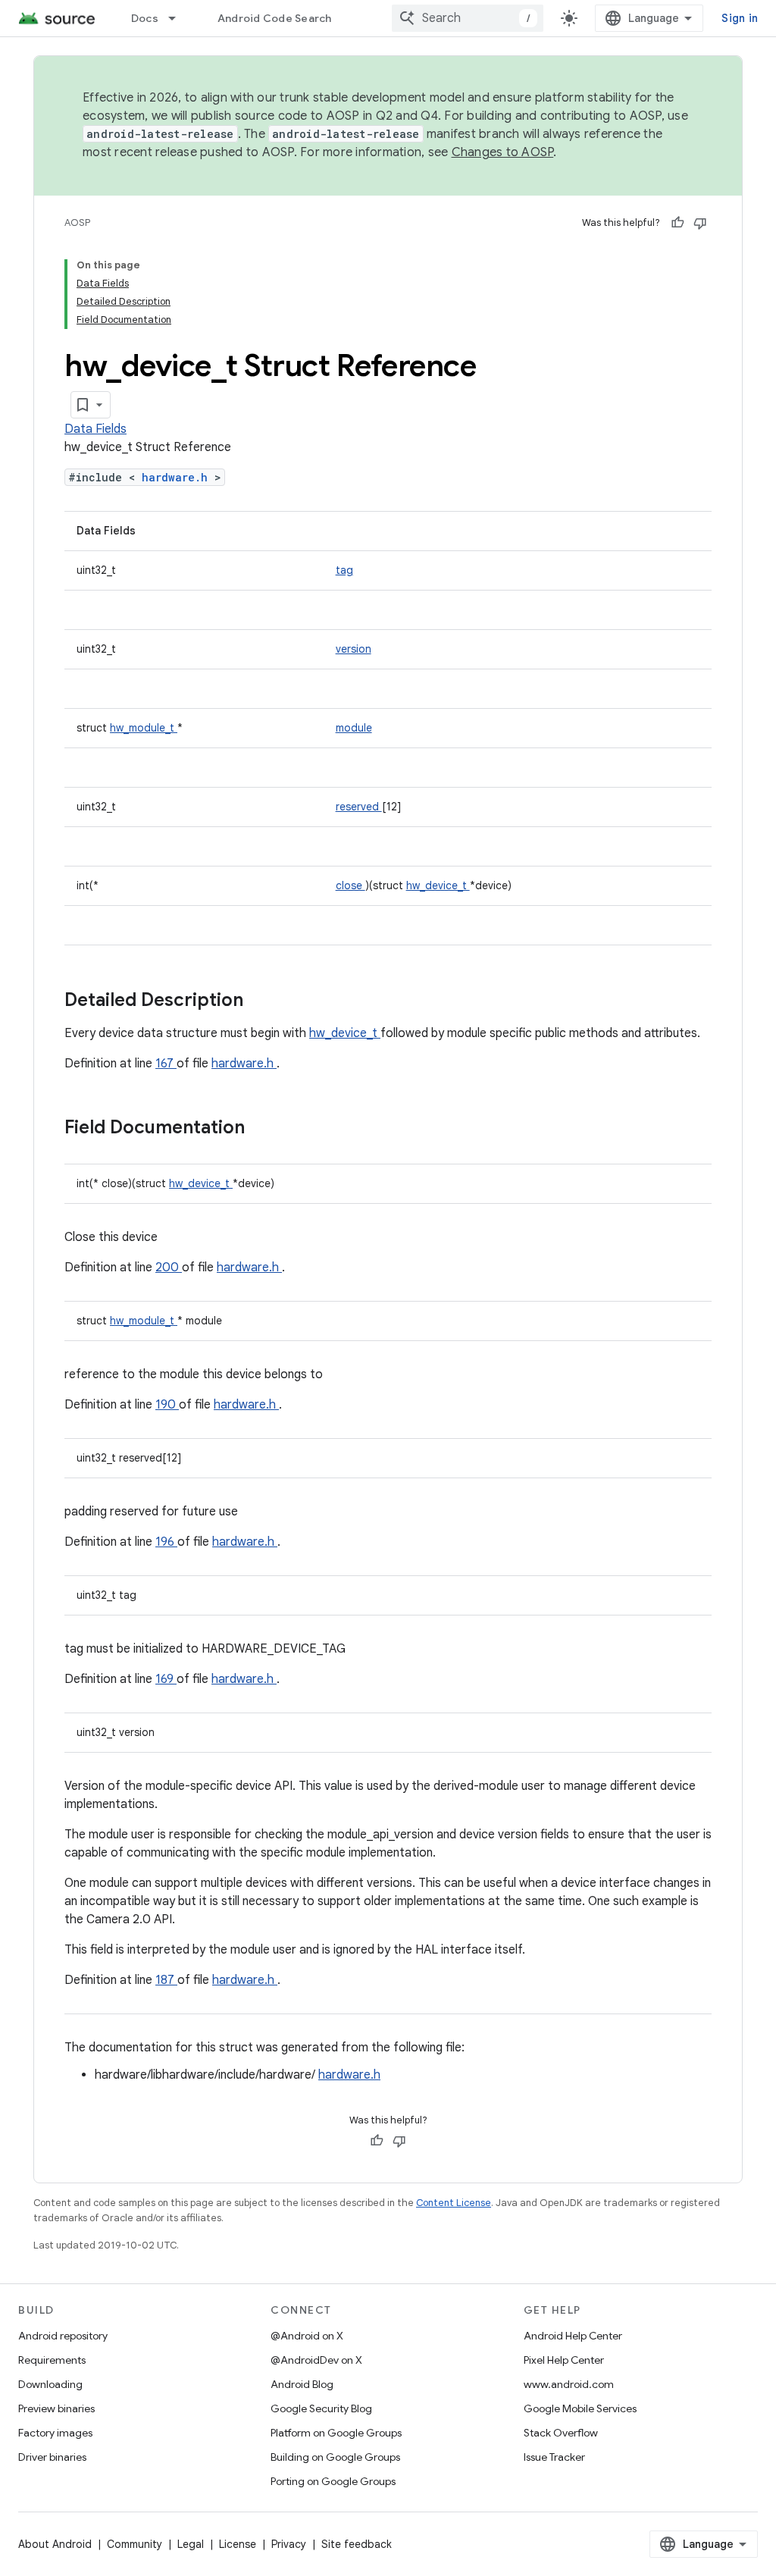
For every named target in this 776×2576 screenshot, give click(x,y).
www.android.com (569, 2384)
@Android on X (307, 2336)
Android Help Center (573, 2336)
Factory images (55, 2433)
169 (166, 1679)
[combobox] (468, 18)
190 (167, 1405)
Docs (145, 18)
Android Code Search (275, 18)
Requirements (52, 2360)
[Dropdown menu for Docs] (179, 18)
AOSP (77, 223)
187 (166, 1980)
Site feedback (357, 2544)
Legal (191, 2544)
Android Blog (302, 2384)
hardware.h (178, 477)
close (350, 885)
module (354, 728)
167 (166, 1064)
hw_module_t (144, 728)
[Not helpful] (700, 223)
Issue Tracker (554, 2457)
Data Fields (95, 429)
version (354, 649)
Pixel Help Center (564, 2360)
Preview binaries (56, 2408)
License (238, 2544)
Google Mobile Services (580, 2408)
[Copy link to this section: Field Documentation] (264, 1129)
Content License (454, 2203)
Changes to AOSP (503, 152)
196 (166, 1542)
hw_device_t (438, 885)
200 (169, 1268)
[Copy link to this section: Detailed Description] (263, 1001)
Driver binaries (52, 2457)
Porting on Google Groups (333, 2481)
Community (135, 2544)
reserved (359, 807)
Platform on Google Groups (336, 2433)
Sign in (740, 18)
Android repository (63, 2336)
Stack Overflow (561, 2433)
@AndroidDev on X (316, 2360)
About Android (55, 2544)
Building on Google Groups (335, 2457)
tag (344, 570)
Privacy (289, 2544)
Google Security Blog (321, 2408)
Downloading (50, 2384)
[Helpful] (677, 223)
